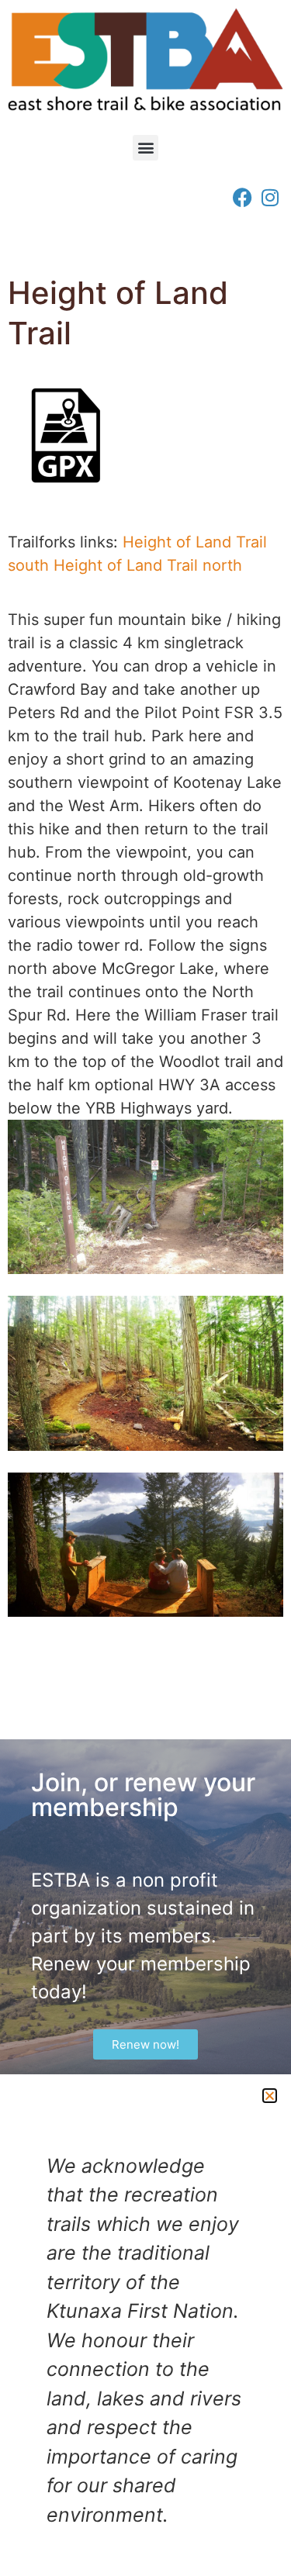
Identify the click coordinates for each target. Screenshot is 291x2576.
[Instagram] (270, 197)
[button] (145, 148)
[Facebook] (242, 197)
